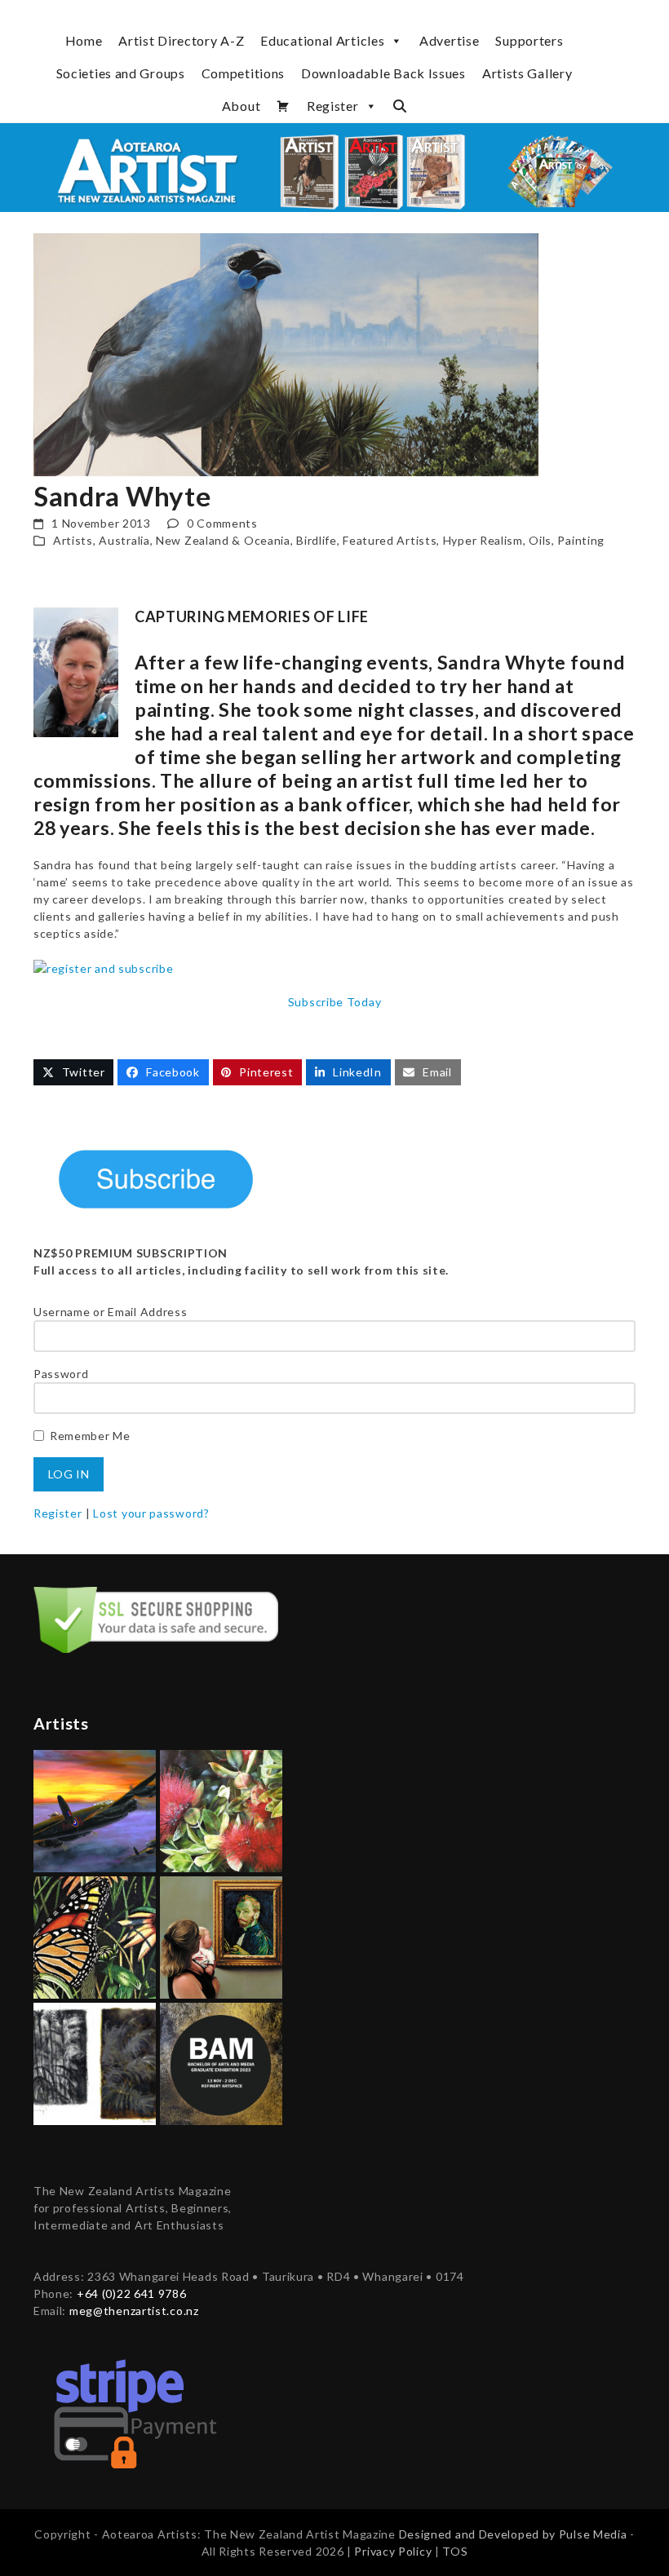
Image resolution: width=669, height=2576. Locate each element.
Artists (73, 540)
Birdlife (317, 540)
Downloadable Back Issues (383, 73)
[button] (400, 106)
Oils (540, 540)
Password (61, 1374)
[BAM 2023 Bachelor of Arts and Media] (221, 2063)
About (241, 106)
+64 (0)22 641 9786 (132, 2293)
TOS (455, 2551)
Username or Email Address (111, 1312)
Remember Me (90, 1436)
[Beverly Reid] (95, 1936)
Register (333, 106)
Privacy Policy (394, 2551)
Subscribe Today (335, 1002)
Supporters (529, 40)
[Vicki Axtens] (221, 1810)
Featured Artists (390, 540)
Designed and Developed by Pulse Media (513, 2534)
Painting (581, 540)
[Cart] (284, 106)
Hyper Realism (483, 540)
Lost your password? (151, 1513)
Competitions (243, 73)
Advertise (449, 40)
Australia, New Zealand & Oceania (194, 540)
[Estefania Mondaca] (95, 2063)
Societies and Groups (121, 73)
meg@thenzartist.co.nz (134, 2311)
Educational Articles (322, 40)
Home (84, 40)
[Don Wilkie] (95, 1810)
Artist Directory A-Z (181, 40)
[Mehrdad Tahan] (221, 1936)
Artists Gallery (527, 73)
